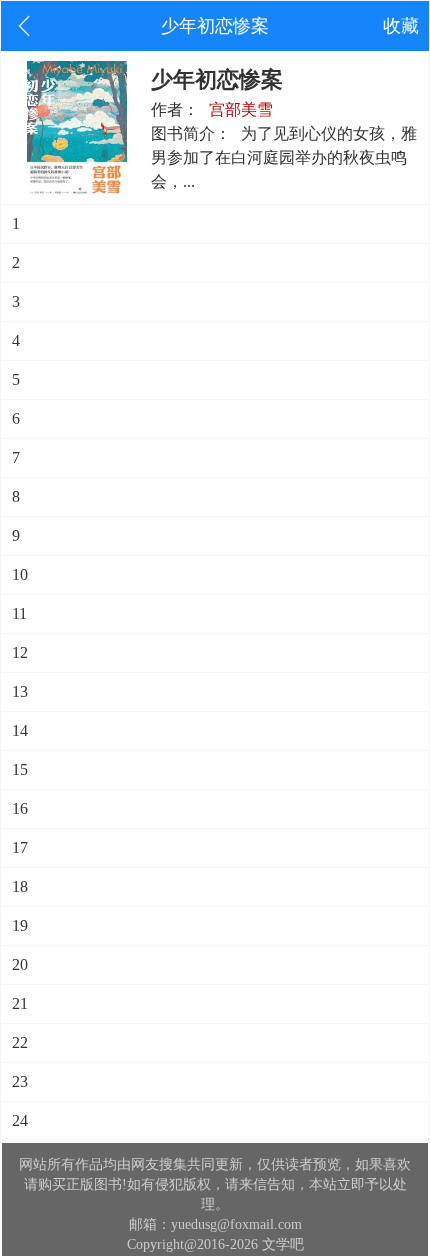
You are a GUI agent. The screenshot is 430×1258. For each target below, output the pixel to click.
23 (20, 1081)
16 (20, 808)
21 (20, 1003)
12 (20, 652)
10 (20, 574)
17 (20, 847)
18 (20, 886)
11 (19, 613)
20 (20, 964)
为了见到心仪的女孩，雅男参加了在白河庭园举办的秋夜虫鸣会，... (284, 157)
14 (20, 730)
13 (20, 691)
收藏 (401, 26)
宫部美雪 (241, 109)
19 (20, 925)
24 (20, 1120)
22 (20, 1042)
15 (20, 769)
